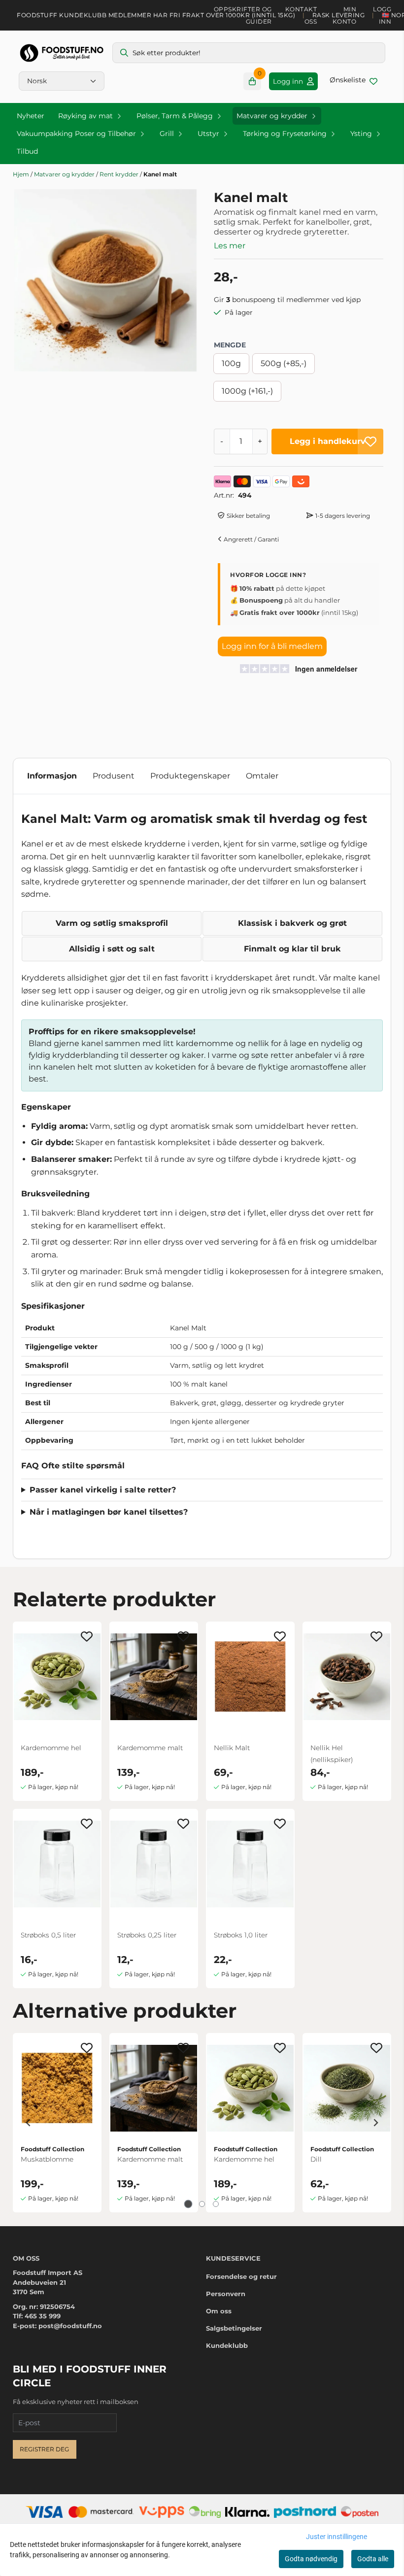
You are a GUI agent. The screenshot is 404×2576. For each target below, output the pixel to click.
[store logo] (62, 53)
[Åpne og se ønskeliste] (353, 81)
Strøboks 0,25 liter (147, 1935)
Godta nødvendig (311, 2559)
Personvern (226, 2294)
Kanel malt (160, 174)
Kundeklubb (227, 2345)
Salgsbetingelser (234, 2328)
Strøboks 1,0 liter (241, 1935)
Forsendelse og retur (241, 2276)
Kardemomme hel (51, 1748)
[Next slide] (375, 2123)
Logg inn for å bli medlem (272, 646)
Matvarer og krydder (65, 174)
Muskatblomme (47, 2159)
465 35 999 (43, 2316)
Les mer (230, 246)
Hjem (22, 174)
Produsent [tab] (114, 776)
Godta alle (373, 2559)
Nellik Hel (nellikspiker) (332, 1754)
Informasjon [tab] (52, 776)
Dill (316, 2159)
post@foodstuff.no (70, 2326)
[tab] (188, 2204)
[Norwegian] (62, 81)
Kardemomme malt (150, 1748)
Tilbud (27, 151)
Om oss (219, 2311)
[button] (370, 441)
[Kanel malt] (105, 280)
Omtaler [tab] (262, 776)
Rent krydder (120, 174)
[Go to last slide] (29, 2123)
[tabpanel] (57, 2123)
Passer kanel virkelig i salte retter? (103, 1490)
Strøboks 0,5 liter (48, 1935)
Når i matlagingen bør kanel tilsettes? (109, 1512)
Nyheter (31, 116)
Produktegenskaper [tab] (190, 776)
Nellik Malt (232, 1748)
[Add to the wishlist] (87, 1636)
